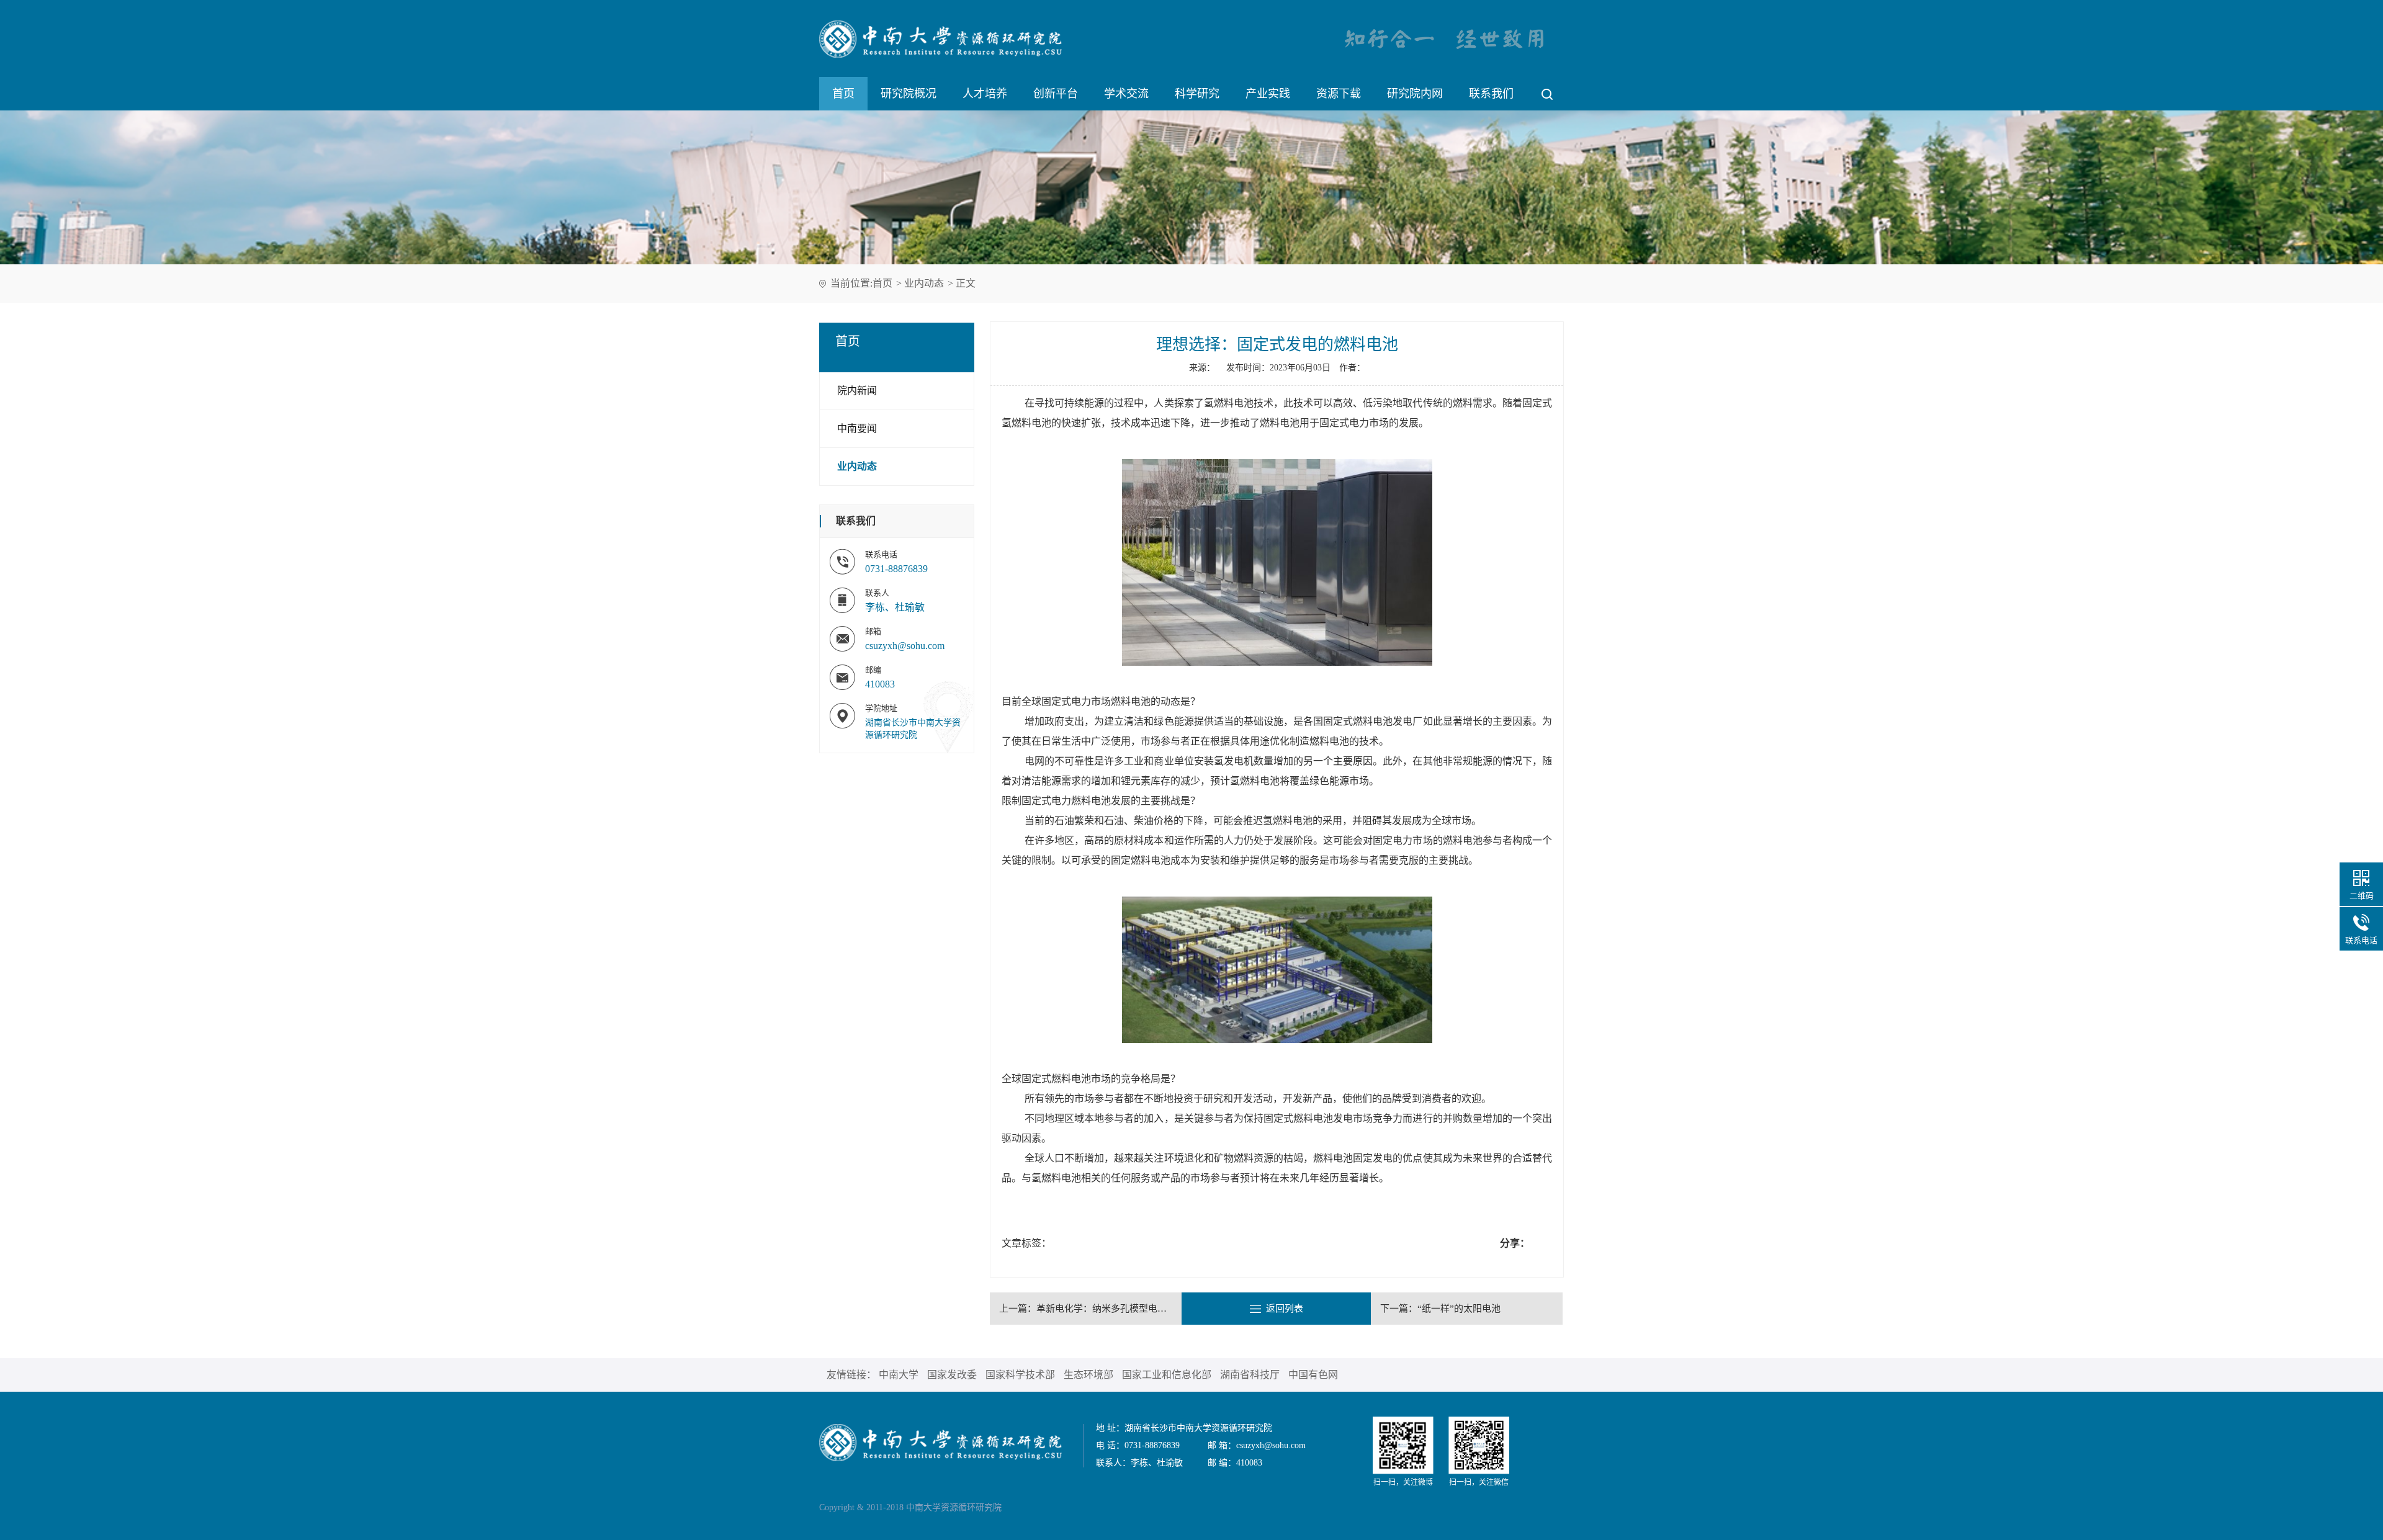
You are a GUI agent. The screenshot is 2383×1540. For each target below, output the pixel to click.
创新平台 (1056, 94)
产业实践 (1268, 94)
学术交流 (1126, 94)
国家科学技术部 (1020, 1375)
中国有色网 (1313, 1375)
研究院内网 (1415, 94)
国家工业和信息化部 (1167, 1375)
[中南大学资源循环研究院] (940, 1442)
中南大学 (899, 1375)
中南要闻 (857, 428)
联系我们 (1491, 94)
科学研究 (1197, 94)
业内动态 (924, 283)
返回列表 (1285, 1309)
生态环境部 (1088, 1375)
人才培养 (985, 94)
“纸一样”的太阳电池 (1459, 1309)
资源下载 (1339, 94)
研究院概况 (909, 94)
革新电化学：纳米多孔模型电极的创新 (1115, 1309)
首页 (843, 94)
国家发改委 (952, 1375)
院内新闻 (857, 391)
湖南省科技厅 (1250, 1375)
